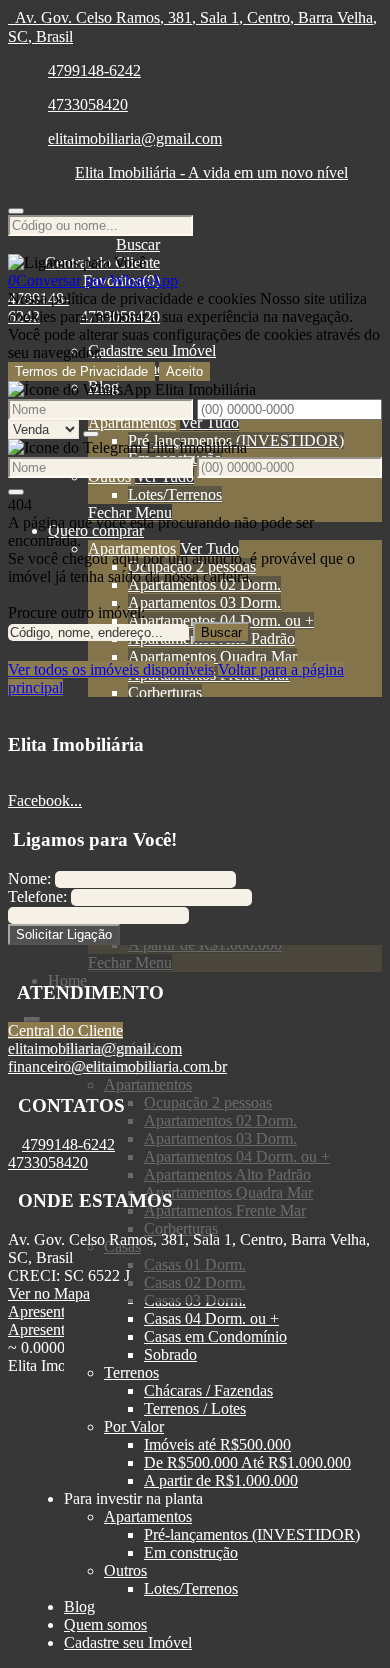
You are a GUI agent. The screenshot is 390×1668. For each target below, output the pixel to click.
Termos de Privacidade (81, 371)
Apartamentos (132, 422)
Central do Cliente (65, 1030)
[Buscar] (16, 211)
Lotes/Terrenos (175, 494)
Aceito (184, 371)
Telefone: (37, 896)
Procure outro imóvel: (76, 612)
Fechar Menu (130, 512)
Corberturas (165, 692)
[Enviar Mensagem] (16, 492)
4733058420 (88, 104)
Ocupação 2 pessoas (192, 566)
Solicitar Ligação (64, 934)
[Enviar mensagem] (91, 434)
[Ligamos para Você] (77, 262)
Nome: (29, 878)
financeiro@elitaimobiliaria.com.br (117, 1066)
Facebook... (45, 800)
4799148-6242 (94, 70)
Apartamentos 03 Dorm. (204, 602)
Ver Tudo (209, 422)
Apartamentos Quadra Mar (212, 656)
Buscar (221, 632)
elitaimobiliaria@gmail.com (135, 138)
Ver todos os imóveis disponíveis (111, 669)
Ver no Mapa (49, 1293)
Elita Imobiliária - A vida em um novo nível (211, 172)
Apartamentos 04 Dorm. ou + (221, 620)
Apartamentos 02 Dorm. (204, 584)
